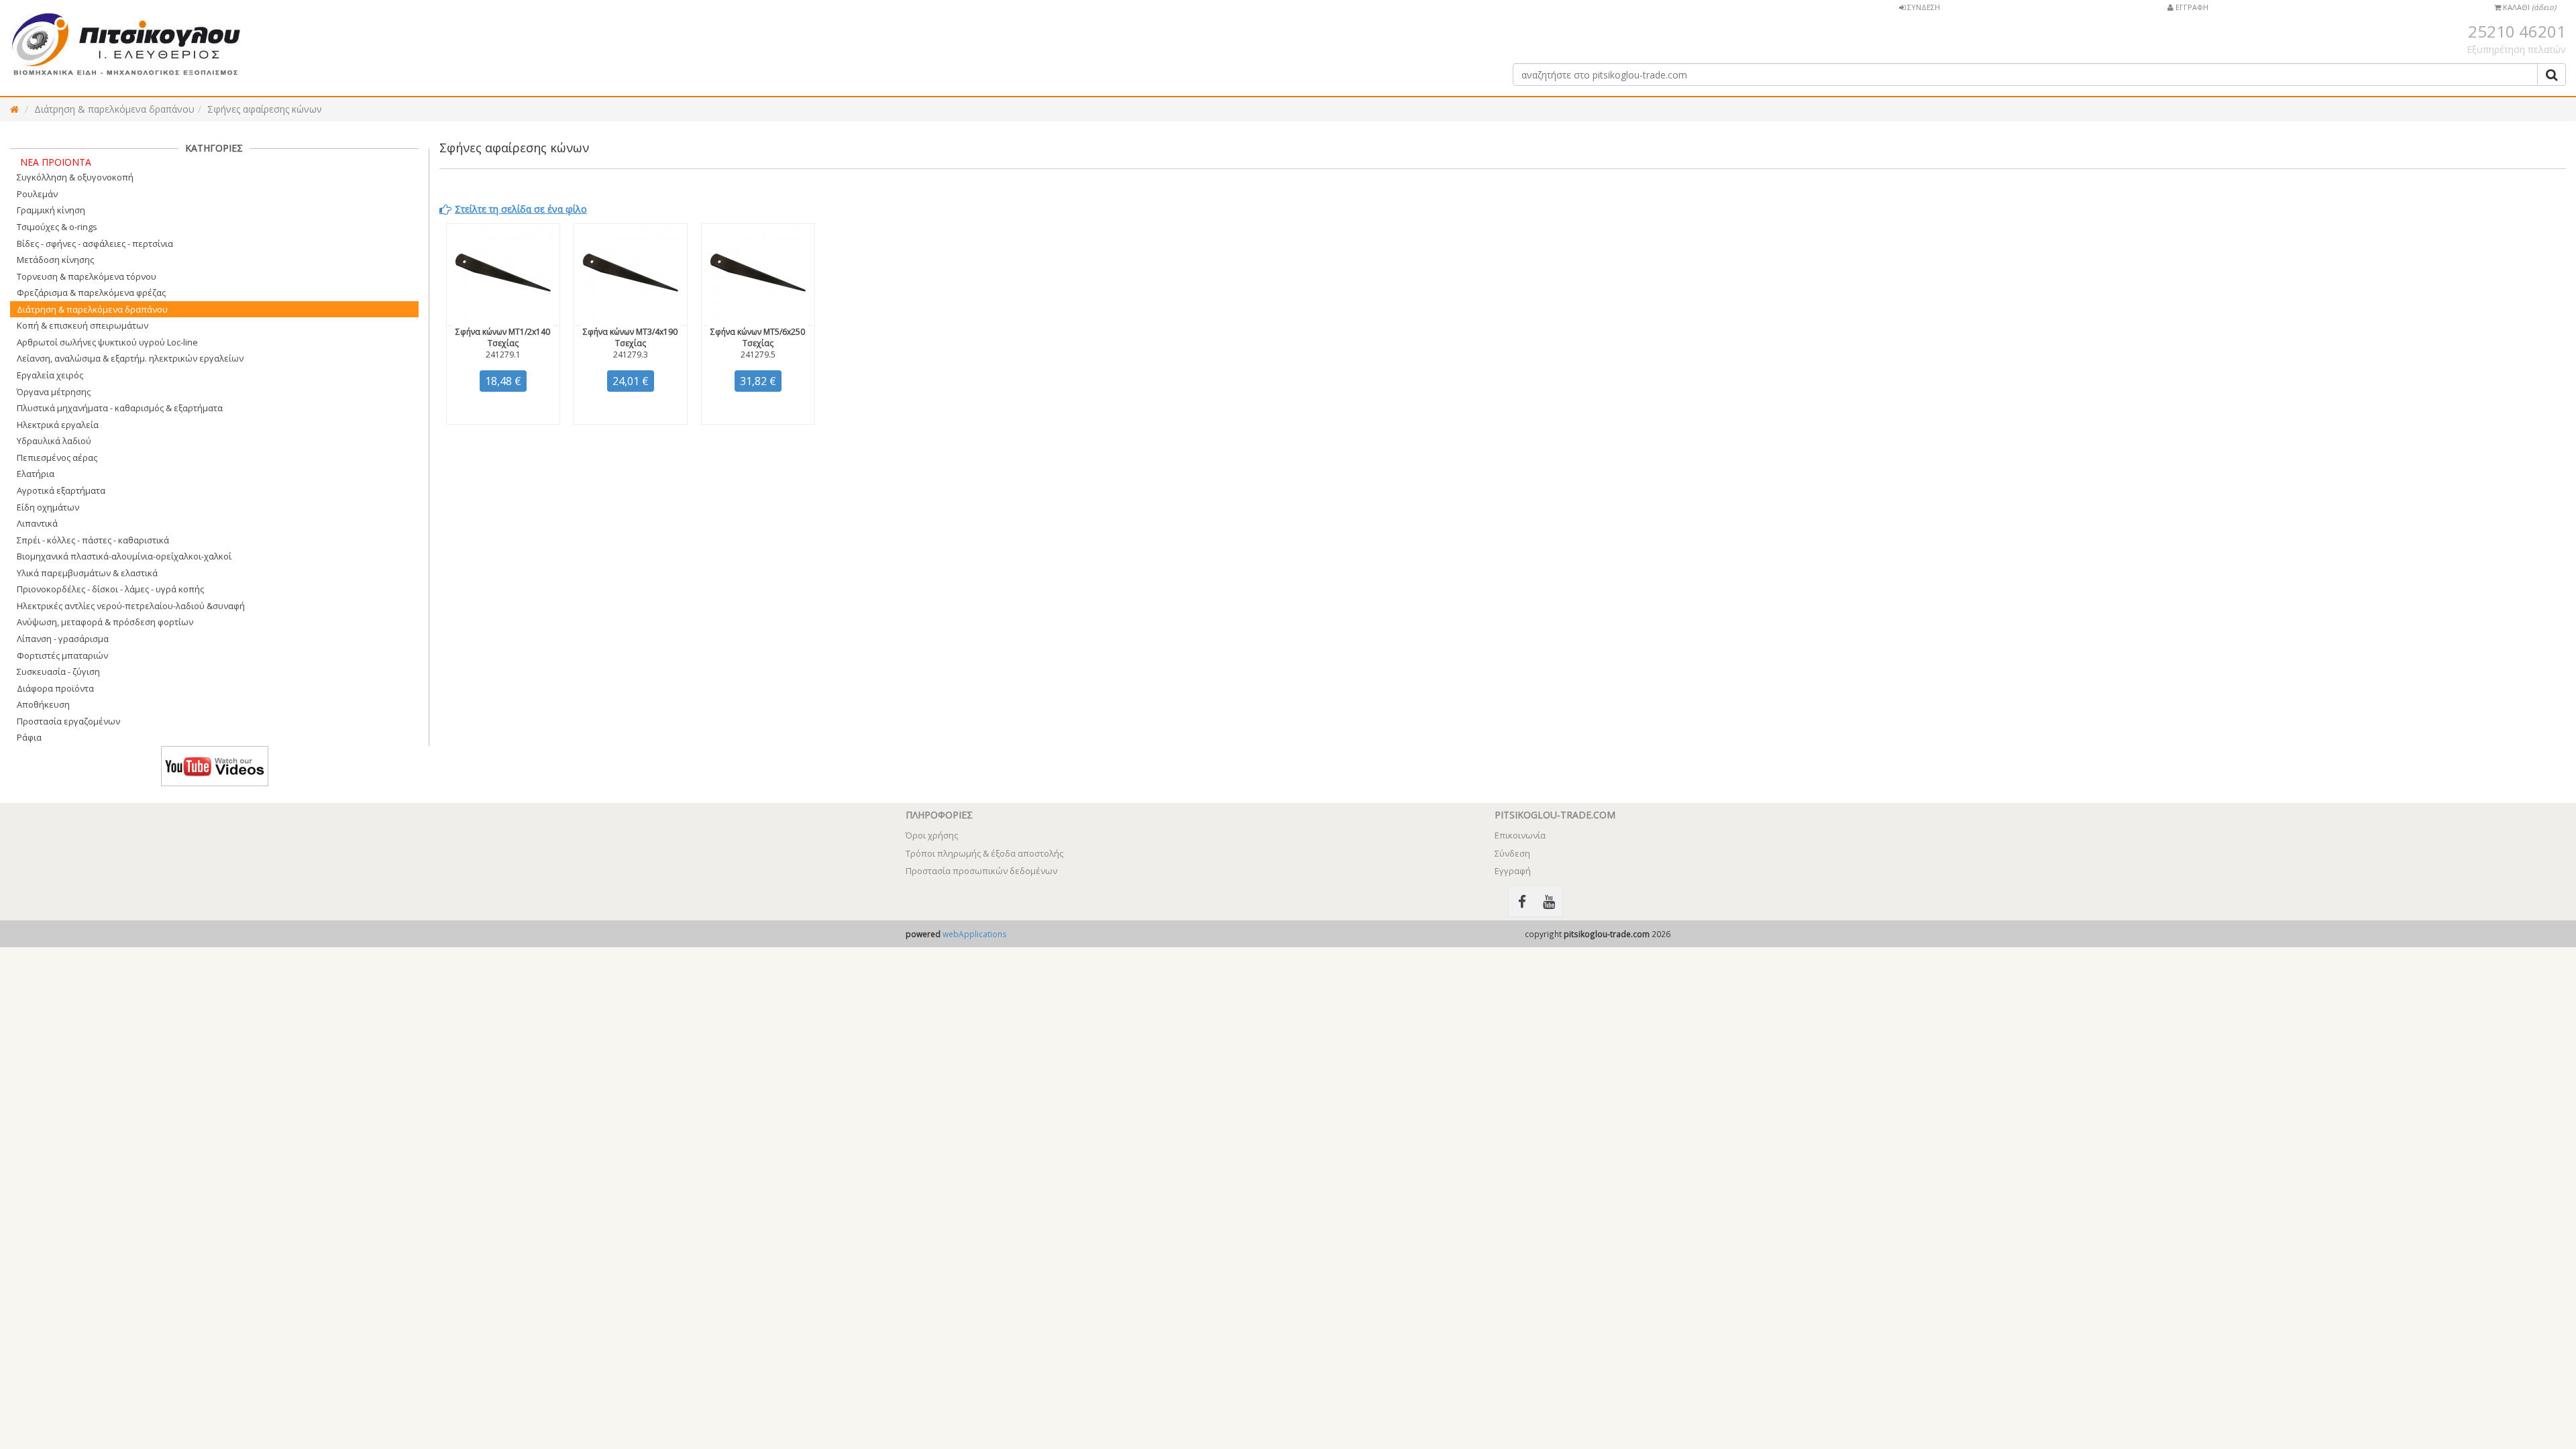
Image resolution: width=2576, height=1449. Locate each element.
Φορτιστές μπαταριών (62, 655)
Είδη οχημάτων (48, 507)
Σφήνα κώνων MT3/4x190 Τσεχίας (630, 337)
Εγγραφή (1513, 871)
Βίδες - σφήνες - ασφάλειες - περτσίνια (95, 244)
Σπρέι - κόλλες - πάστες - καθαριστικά (93, 540)
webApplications (975, 934)
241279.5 (758, 355)
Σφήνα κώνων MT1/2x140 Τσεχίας (503, 337)
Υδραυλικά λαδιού (54, 441)
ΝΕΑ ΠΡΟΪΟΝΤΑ (56, 162)
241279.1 (503, 355)
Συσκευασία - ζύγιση (58, 672)
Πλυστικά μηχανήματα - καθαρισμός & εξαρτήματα (120, 408)
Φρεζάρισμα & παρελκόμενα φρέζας (91, 292)
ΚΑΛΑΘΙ (2528, 7)
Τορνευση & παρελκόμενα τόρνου (87, 276)
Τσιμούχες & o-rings (57, 227)
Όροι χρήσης (932, 835)
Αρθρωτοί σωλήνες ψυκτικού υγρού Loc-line (107, 342)
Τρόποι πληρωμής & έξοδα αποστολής (984, 853)
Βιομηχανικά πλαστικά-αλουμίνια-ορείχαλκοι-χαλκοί (124, 556)
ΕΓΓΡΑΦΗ (2191, 7)
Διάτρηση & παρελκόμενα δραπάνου (114, 109)
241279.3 (631, 355)
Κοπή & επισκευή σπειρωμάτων (83, 325)
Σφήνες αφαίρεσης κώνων (265, 109)
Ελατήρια (36, 474)
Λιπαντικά (37, 523)
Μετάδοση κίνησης (55, 260)
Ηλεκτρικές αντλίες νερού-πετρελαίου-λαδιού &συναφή (131, 606)
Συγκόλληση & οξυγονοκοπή (75, 177)
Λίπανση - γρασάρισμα (63, 639)
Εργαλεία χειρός (50, 375)
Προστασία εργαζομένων (68, 721)
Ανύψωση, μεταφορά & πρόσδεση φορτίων (105, 622)
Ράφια (29, 737)
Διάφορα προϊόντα (55, 688)
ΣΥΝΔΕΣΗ (1923, 7)
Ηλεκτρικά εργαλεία (58, 425)
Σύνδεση (1512, 853)
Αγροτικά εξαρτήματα (61, 490)
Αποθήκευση (43, 704)
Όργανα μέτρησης (54, 392)
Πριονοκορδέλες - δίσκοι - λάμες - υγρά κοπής (110, 589)
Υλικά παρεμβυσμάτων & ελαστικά (87, 573)
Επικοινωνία (1520, 835)
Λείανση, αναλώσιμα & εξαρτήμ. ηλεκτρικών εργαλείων (130, 358)
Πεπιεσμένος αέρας (57, 458)
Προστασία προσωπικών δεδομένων (981, 871)
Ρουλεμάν (37, 194)
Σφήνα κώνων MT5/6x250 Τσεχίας (758, 337)
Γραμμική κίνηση (51, 210)
